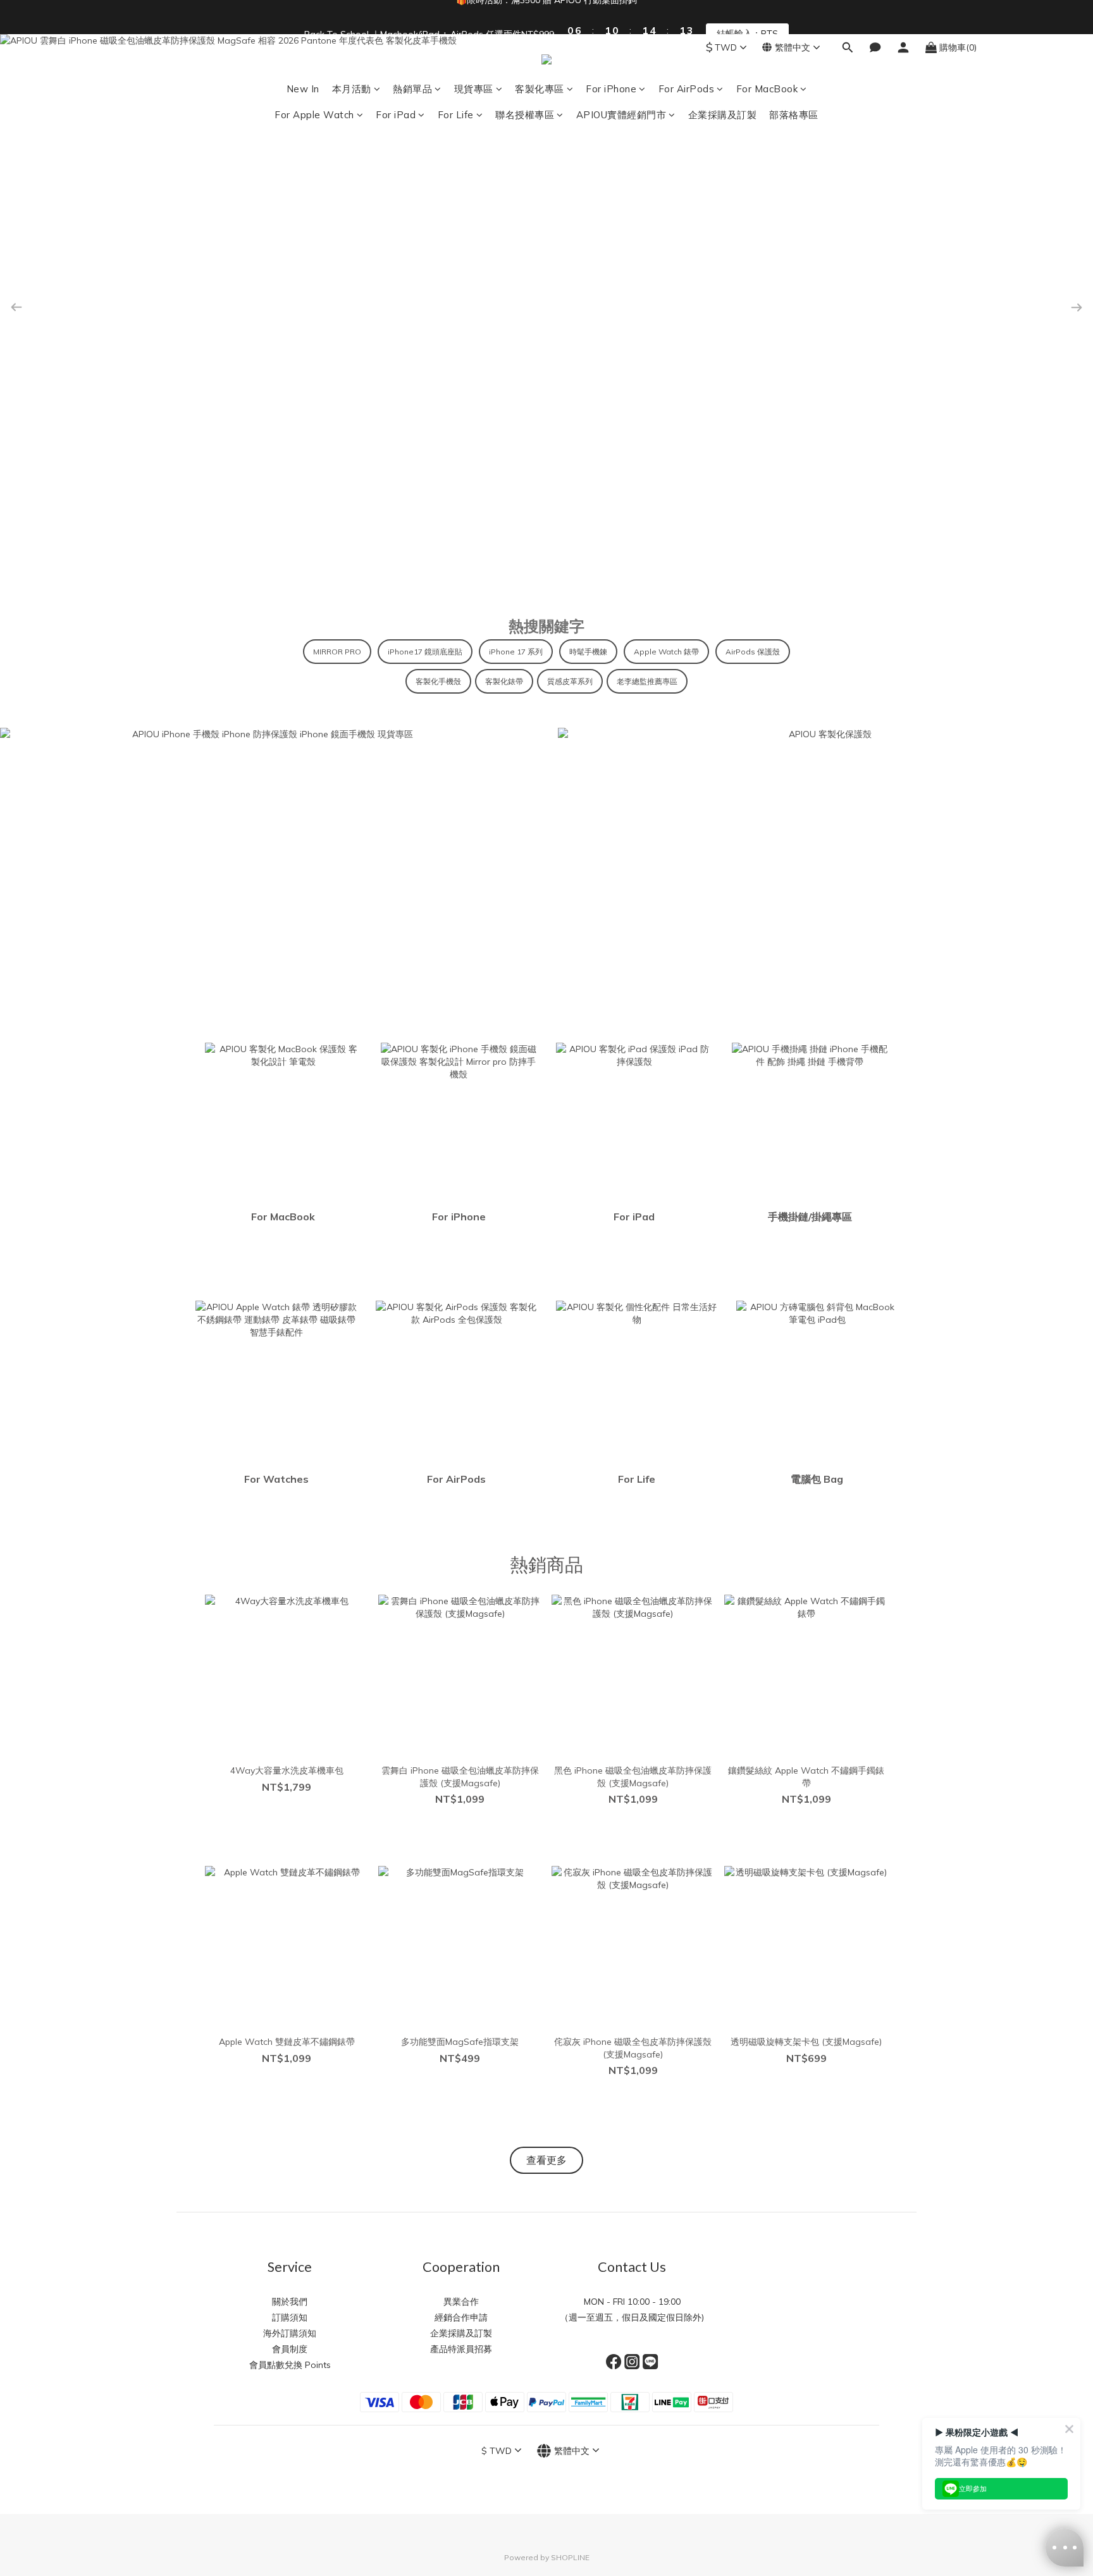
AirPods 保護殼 (753, 652)
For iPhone (611, 89)
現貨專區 (474, 89)
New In (303, 89)
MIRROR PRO (337, 652)
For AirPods (687, 89)
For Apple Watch (314, 115)
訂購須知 (290, 2317)
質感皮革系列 (570, 681)
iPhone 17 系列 (516, 652)
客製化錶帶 (504, 681)
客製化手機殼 (438, 681)
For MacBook (767, 89)
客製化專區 (540, 89)
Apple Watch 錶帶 (666, 652)
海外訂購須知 (290, 2333)
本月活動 (352, 89)
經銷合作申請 (461, 2317)
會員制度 (290, 2349)
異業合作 (461, 2302)
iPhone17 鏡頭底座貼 (425, 652)
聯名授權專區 (525, 115)
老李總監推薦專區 (647, 681)
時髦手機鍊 (588, 652)
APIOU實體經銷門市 (621, 115)
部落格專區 (794, 115)
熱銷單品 (412, 89)
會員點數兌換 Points (290, 2365)
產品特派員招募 (461, 2349)
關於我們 (290, 2302)
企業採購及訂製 (723, 115)
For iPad (396, 115)
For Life (456, 115)
